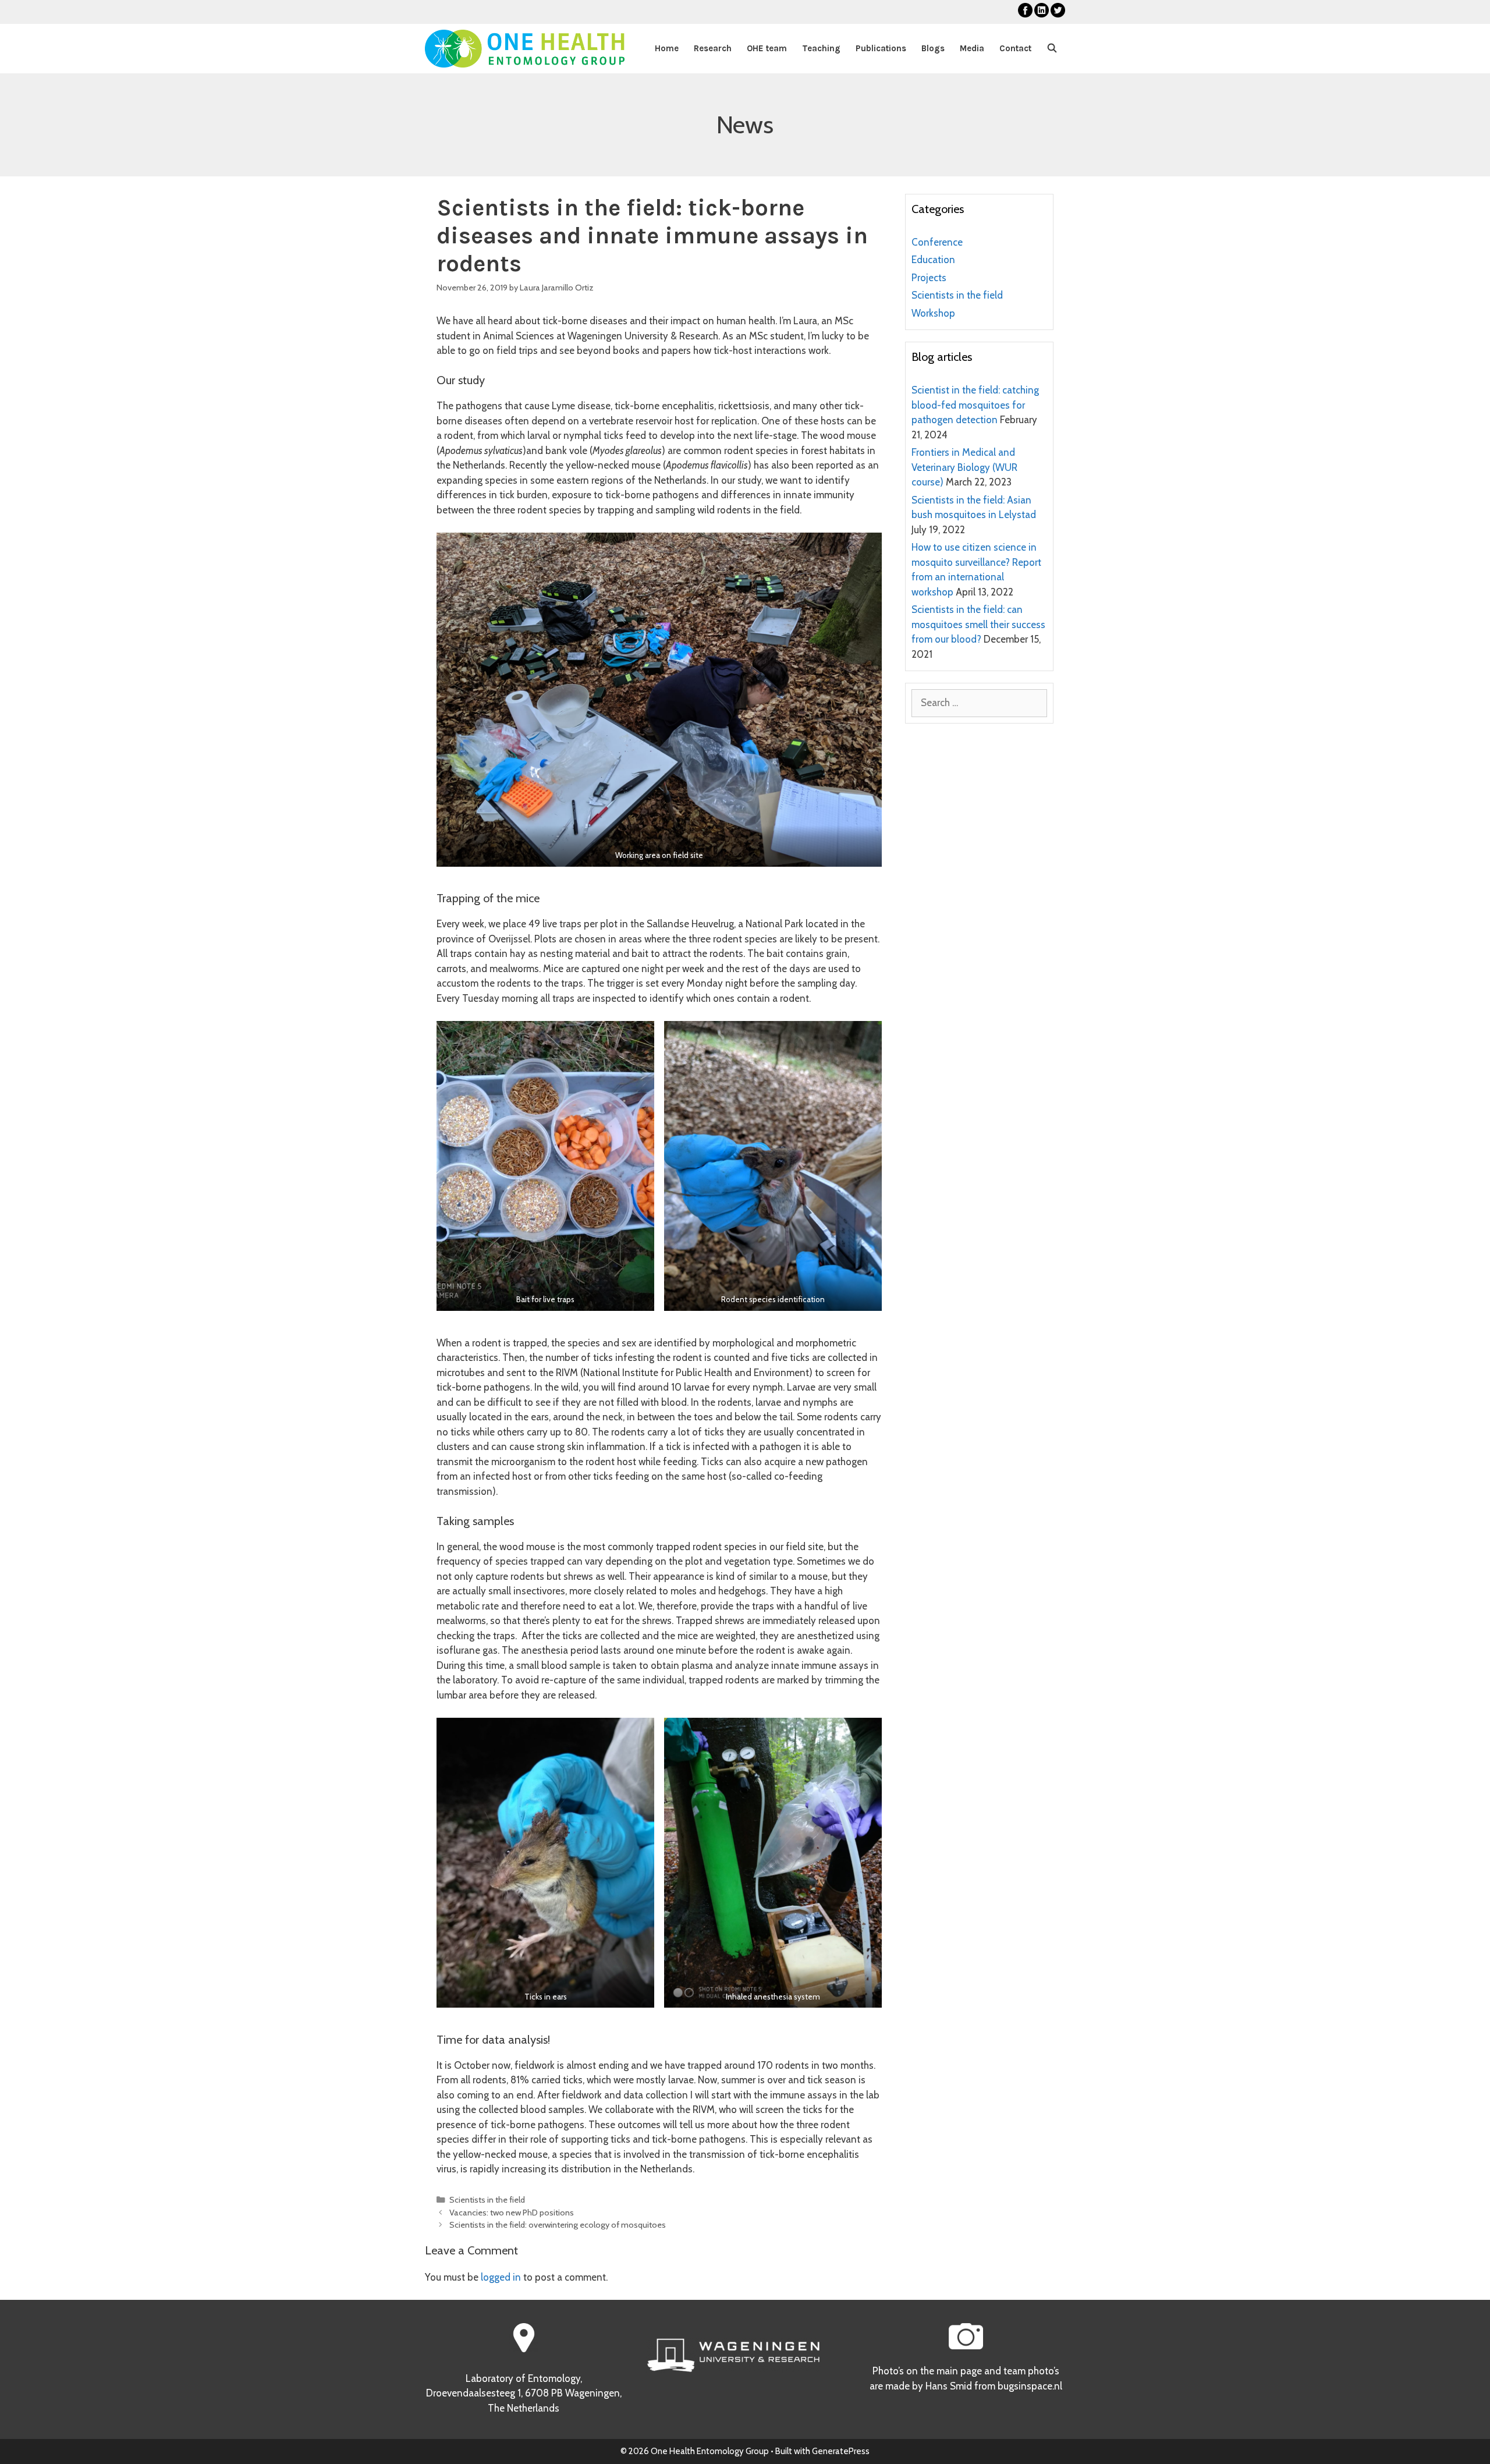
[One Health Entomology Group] (525, 49)
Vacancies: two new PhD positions (512, 2213)
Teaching (821, 48)
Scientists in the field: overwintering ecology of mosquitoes (558, 2225)
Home (667, 48)
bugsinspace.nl (1030, 2386)
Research (713, 48)
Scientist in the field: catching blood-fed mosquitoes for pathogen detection (975, 405)
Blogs (933, 48)
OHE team (767, 48)
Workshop (933, 313)
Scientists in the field (487, 2200)
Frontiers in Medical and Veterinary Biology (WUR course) (964, 467)
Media (972, 48)
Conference (937, 242)
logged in (501, 2277)
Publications (881, 48)
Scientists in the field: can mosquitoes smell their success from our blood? (978, 624)
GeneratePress (841, 2451)
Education (933, 260)
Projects (929, 278)
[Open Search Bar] (1052, 49)
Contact (1015, 48)
